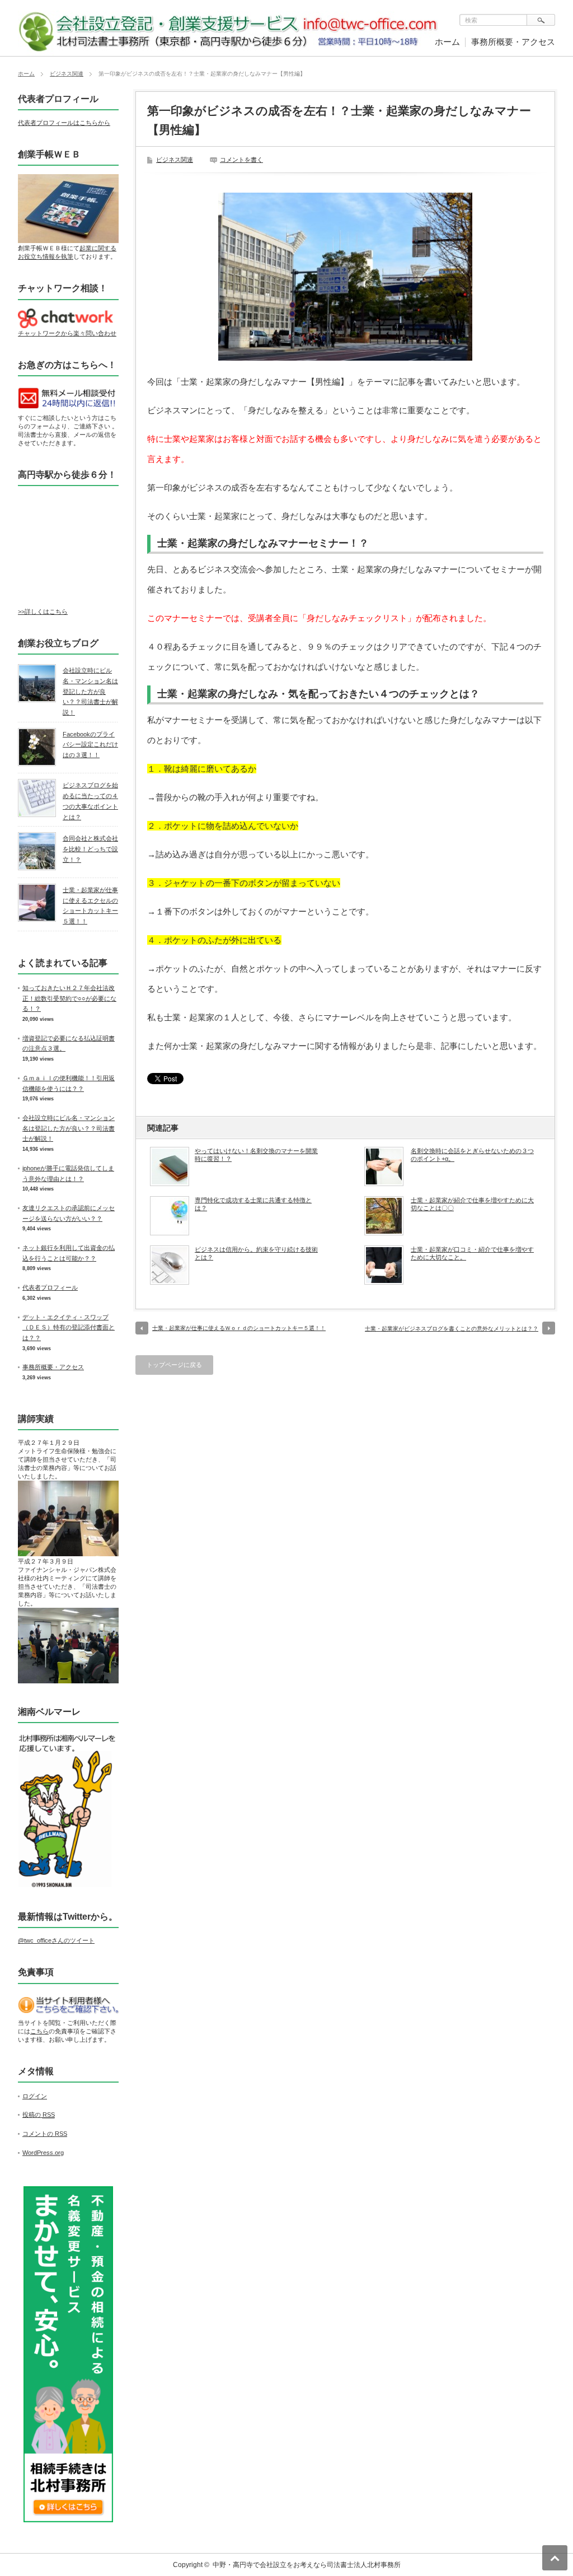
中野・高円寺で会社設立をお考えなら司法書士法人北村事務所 (307, 2565)
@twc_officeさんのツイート (56, 1940)
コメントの (45, 2134)
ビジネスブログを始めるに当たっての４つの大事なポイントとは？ (90, 801)
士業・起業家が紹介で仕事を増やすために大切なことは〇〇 (472, 1204)
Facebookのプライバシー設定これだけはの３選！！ (90, 745)
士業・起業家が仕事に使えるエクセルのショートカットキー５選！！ (90, 906)
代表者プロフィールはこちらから (64, 123)
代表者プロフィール (50, 1287)
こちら (39, 2031)
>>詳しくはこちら (43, 612)
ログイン (35, 2096)
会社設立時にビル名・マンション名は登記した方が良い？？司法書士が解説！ (90, 691)
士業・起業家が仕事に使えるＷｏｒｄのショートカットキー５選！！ (239, 1328)
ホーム (447, 42)
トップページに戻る (174, 1365)
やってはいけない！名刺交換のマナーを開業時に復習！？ (256, 1155)
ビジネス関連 (67, 74)
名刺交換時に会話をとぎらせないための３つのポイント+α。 (472, 1155)
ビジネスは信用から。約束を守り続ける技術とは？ (256, 1253)
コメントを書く (241, 160)
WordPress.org (43, 2153)
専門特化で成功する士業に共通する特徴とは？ (253, 1204)
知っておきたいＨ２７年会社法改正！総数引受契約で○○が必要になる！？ (69, 998)
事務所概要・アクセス (513, 42)
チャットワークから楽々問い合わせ (67, 333)
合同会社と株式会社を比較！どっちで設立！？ (90, 849)
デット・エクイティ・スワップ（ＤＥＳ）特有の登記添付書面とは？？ (69, 1327)
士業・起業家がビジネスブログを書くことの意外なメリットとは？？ (452, 1329)
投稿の (39, 2115)
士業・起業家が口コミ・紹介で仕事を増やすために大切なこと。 (472, 1253)
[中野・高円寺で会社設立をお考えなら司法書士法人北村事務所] (231, 50)
